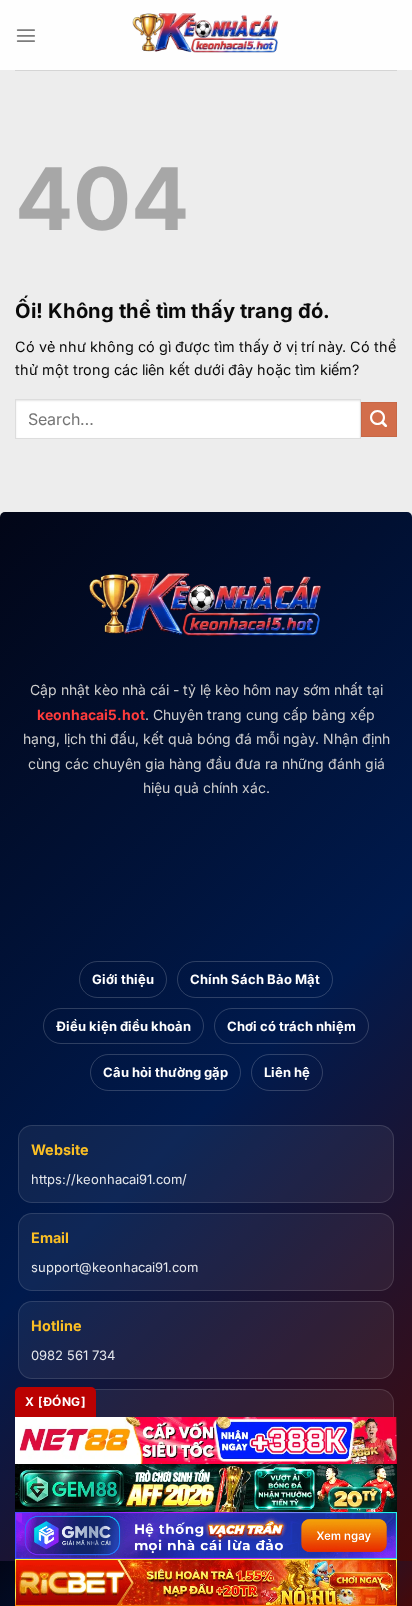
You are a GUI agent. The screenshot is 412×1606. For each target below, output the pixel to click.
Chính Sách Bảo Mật (255, 979)
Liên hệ (287, 1072)
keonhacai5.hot (91, 714)
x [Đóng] (55, 1401)
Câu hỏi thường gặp (165, 1072)
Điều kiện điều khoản (123, 1026)
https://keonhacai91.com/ (109, 1179)
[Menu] (26, 35)
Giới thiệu (123, 979)
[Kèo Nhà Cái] (206, 35)
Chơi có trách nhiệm (291, 1026)
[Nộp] (379, 420)
